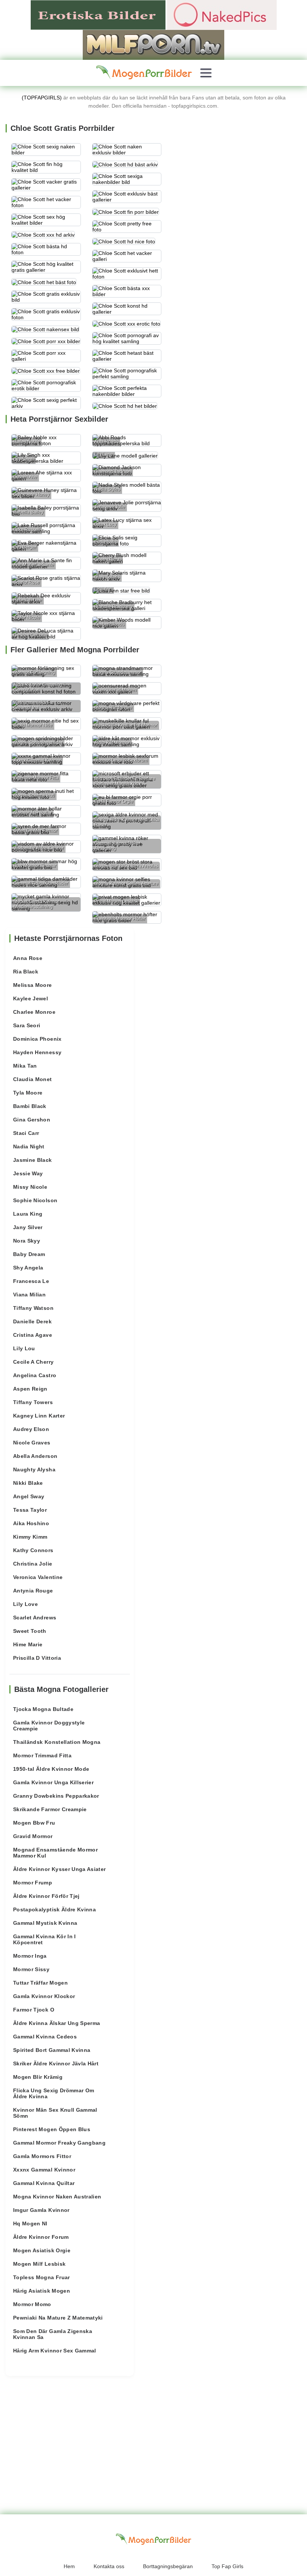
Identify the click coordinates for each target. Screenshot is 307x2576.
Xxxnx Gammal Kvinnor (44, 2170)
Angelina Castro (35, 1375)
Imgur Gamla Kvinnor (41, 2210)
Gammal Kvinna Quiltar (44, 2183)
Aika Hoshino (31, 1523)
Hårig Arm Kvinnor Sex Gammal (55, 2351)
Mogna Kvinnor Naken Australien (57, 2197)
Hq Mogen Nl (30, 2223)
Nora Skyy (27, 1241)
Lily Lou (24, 1348)
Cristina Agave (33, 1335)
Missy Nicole (30, 1187)
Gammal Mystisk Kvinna (45, 1923)
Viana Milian (29, 1295)
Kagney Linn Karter (39, 1416)
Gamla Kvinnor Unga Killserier (53, 1782)
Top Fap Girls (227, 2566)
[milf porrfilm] (153, 44)
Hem (69, 2566)
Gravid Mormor (33, 1836)
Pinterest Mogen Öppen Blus (52, 2129)
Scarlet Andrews (35, 1618)
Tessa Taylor (30, 1510)
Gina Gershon (32, 1120)
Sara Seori (27, 1025)
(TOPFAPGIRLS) (42, 98)
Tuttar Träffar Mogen (40, 1983)
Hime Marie (28, 1644)
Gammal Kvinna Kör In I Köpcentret (45, 1939)
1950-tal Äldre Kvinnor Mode (51, 1769)
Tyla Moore (28, 1093)
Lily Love (25, 1604)
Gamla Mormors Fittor (42, 2156)
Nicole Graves (32, 1443)
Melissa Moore (33, 985)
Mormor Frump (33, 1883)
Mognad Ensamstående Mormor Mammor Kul (55, 1853)
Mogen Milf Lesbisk (39, 2264)
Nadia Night (29, 1147)
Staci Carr (26, 1133)
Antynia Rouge (33, 1591)
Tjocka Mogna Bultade (43, 1709)
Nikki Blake (28, 1483)
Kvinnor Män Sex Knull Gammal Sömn (55, 2113)
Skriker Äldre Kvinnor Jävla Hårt (56, 2063)
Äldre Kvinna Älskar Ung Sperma (57, 2023)
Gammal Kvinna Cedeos (45, 2037)
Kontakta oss (109, 2566)
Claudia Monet (33, 1079)
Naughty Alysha (34, 1469)
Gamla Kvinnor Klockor (44, 1996)
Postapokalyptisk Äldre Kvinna (54, 1909)
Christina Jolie (33, 1564)
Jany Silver (28, 1227)
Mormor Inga (30, 1956)
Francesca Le (31, 1281)
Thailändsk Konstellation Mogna (57, 1742)
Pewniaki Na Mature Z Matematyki (58, 2318)
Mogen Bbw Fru (34, 1823)
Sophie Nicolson (35, 1200)
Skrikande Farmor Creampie (50, 1809)
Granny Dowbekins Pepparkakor (56, 1796)
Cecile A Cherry (33, 1362)
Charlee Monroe (34, 1012)
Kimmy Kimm (30, 1537)
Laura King (28, 1214)
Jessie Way (28, 1173)
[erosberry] (144, 73)
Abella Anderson (35, 1456)
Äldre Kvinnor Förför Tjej (46, 1896)
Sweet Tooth (30, 1631)
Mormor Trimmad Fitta (42, 1755)
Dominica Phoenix (37, 1039)
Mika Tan (25, 1066)
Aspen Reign (30, 1389)
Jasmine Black (33, 1160)
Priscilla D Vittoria (37, 1658)
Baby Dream (29, 1254)
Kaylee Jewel (31, 998)
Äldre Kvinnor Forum (41, 2237)
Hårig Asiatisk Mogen (42, 2291)
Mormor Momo (32, 2304)
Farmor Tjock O (34, 2010)
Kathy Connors (33, 1550)
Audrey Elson (31, 1429)
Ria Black (26, 972)
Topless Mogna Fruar (42, 2277)
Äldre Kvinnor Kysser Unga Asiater (60, 1869)
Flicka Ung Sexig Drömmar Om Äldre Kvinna (54, 2093)
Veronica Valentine (38, 1577)
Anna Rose (28, 958)
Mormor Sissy (31, 1969)
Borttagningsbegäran (168, 2566)
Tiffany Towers (33, 1402)
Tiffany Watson (33, 1308)
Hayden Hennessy (37, 1052)
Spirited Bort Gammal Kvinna (52, 2050)
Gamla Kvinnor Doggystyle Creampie (49, 1726)
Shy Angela (28, 1268)
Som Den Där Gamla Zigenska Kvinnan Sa (53, 2334)
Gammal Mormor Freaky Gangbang (59, 2143)
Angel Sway (29, 1496)
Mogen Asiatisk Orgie (42, 2250)
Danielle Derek (32, 1321)
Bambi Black (30, 1106)
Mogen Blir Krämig (38, 2077)
